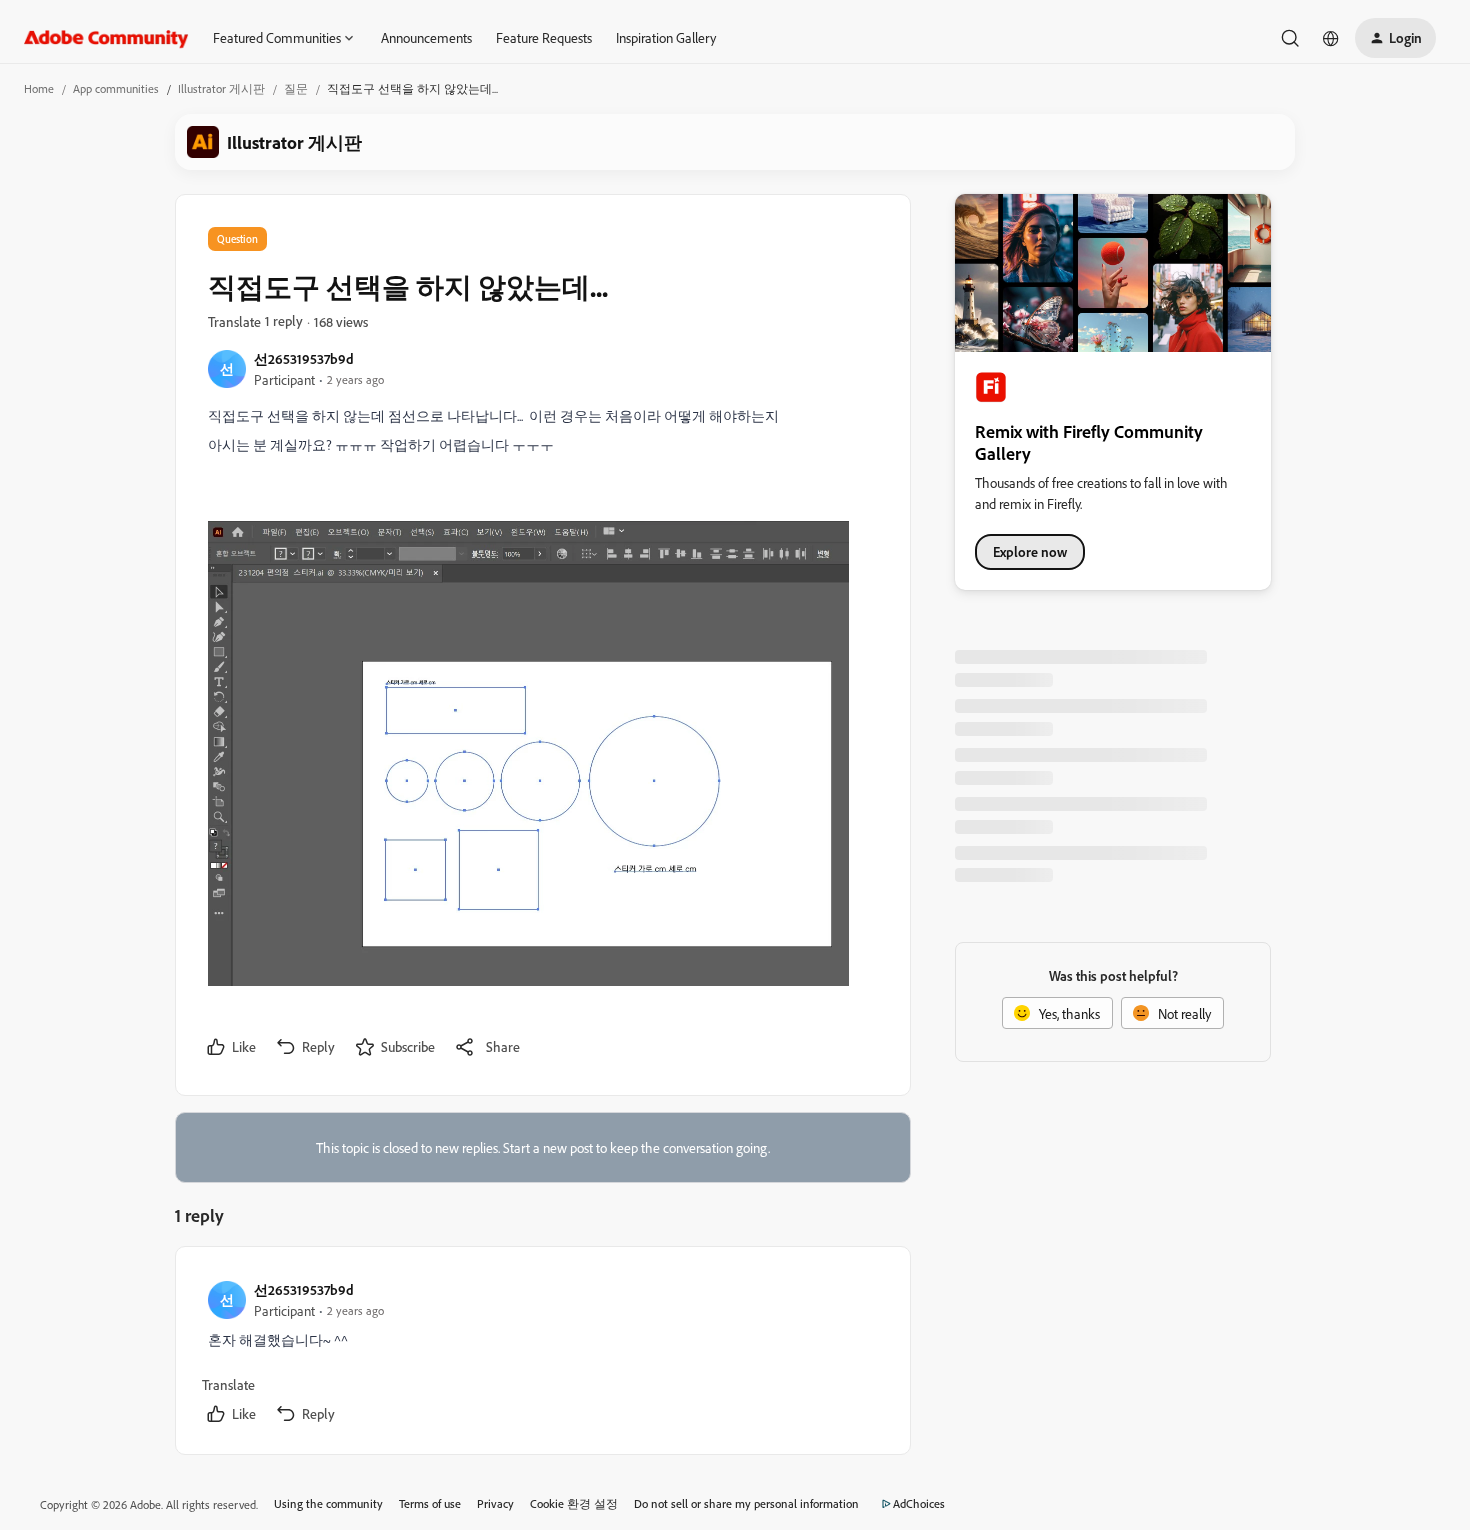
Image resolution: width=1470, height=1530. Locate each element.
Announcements (426, 37)
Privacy (495, 1503)
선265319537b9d (304, 358)
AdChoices (919, 1503)
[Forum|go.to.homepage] (106, 38)
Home (39, 88)
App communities (116, 88)
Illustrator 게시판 (221, 88)
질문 (296, 88)
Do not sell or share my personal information (746, 1503)
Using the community (328, 1503)
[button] (1395, 38)
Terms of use (430, 1503)
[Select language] (1331, 38)
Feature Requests (544, 37)
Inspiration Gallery (666, 37)
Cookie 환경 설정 (574, 1503)
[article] (542, 1354)
